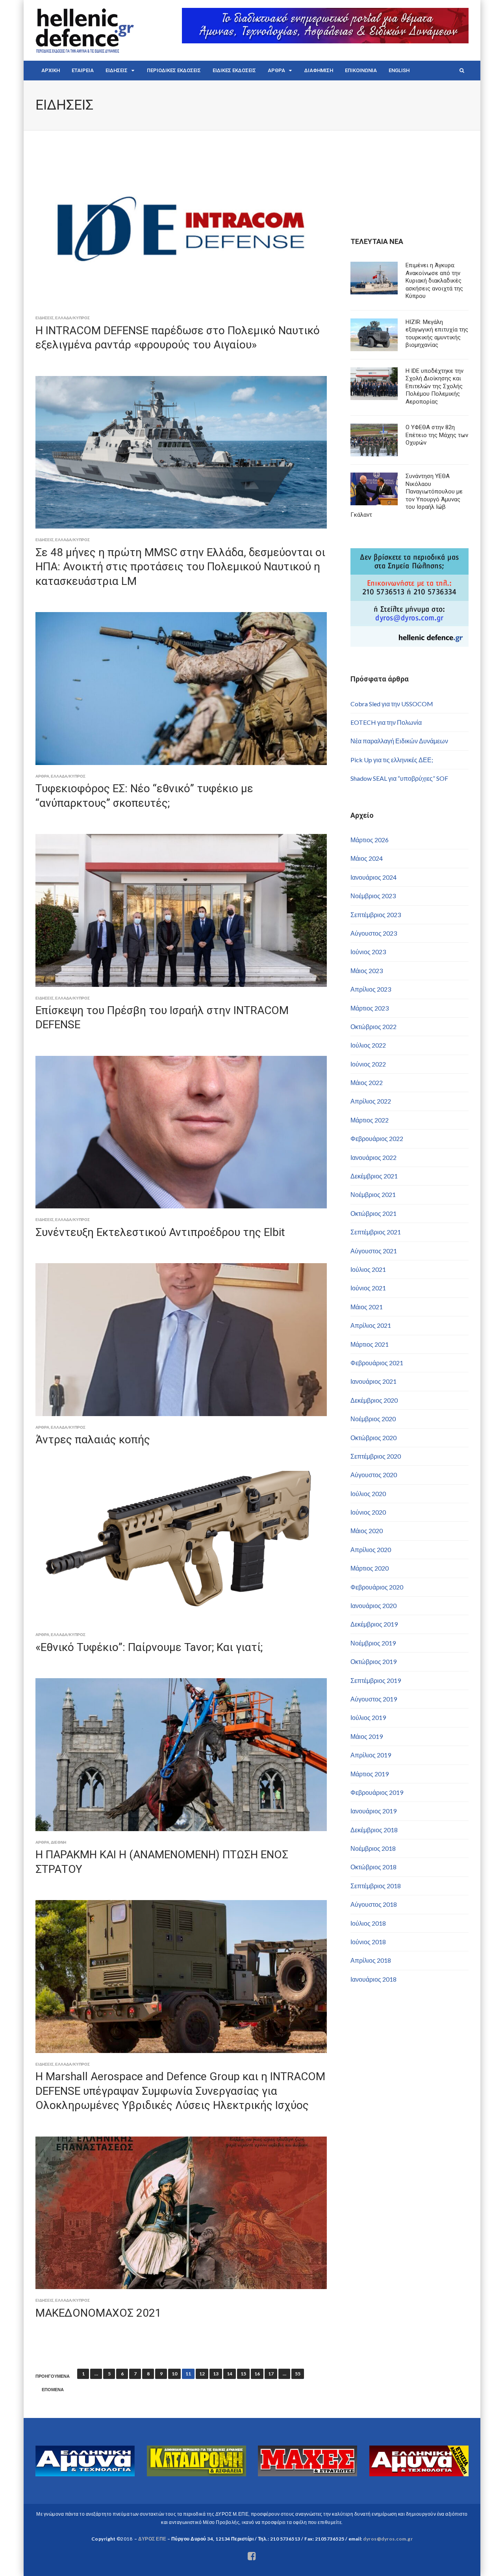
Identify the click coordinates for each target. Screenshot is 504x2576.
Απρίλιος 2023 (371, 989)
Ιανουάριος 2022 (373, 1157)
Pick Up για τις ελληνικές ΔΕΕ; (392, 760)
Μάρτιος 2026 (370, 840)
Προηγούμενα (53, 2376)
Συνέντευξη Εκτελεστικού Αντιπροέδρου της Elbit (160, 1232)
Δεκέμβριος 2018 (374, 1830)
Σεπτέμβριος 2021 (376, 1232)
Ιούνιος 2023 (368, 952)
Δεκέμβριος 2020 (374, 1400)
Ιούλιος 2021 (368, 1269)
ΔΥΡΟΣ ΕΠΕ (152, 2539)
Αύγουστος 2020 (374, 1475)
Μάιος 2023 (367, 971)
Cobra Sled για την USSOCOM (392, 704)
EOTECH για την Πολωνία (386, 722)
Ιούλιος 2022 (368, 1045)
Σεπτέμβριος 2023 (376, 915)
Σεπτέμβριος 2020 (376, 1456)
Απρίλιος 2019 (371, 1755)
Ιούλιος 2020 (368, 1494)
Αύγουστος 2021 (374, 1251)
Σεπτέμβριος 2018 (376, 1886)
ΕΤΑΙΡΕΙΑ (83, 70)
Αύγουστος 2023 (374, 933)
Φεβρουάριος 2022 (377, 1138)
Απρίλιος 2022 (371, 1101)
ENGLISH (399, 70)
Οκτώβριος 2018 (373, 1867)
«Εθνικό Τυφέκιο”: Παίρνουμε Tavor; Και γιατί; (149, 1647)
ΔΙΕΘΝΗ (58, 1842)
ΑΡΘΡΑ (276, 70)
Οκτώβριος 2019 (373, 1661)
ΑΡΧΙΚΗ (51, 70)
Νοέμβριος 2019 (373, 1643)
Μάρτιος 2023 (370, 1008)
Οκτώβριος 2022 (373, 1026)
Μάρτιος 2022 (370, 1120)
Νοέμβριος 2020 (373, 1419)
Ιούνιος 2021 (368, 1288)
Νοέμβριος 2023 (373, 896)
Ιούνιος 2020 (368, 1512)
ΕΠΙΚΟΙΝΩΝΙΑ (361, 70)
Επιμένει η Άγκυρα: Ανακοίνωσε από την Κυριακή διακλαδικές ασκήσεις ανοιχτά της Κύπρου (434, 281)
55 (298, 2374)
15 (243, 2374)
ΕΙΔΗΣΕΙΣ (117, 70)
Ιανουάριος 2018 (373, 1979)
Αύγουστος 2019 (374, 1699)
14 (230, 2374)
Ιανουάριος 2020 (373, 1605)
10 (174, 2374)
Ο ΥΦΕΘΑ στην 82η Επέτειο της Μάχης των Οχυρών (437, 435)
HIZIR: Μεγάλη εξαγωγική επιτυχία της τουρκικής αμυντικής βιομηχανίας (437, 334)
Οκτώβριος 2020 (373, 1438)
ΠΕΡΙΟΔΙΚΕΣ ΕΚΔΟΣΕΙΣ (174, 70)
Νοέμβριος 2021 (373, 1194)
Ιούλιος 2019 (368, 1717)
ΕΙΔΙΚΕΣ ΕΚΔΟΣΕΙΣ (234, 70)
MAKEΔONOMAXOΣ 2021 (98, 2313)
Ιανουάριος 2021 (373, 1381)
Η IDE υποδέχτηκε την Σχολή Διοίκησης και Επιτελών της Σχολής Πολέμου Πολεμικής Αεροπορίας (435, 386)
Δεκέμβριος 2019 (374, 1624)
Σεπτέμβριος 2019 (376, 1680)
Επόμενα (53, 2390)
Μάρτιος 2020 (370, 1568)
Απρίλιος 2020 (371, 1550)
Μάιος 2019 (367, 1736)
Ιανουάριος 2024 (373, 877)
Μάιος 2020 (367, 1531)
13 (216, 2374)
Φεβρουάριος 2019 (377, 1792)
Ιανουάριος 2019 (373, 1811)
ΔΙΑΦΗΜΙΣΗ (319, 70)
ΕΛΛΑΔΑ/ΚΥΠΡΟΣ (72, 318)
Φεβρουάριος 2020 (377, 1587)
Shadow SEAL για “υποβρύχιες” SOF (399, 778)
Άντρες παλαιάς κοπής (93, 1440)
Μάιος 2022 (367, 1082)
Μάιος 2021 (367, 1307)
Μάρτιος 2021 (370, 1344)
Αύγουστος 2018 (374, 1904)
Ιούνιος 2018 (368, 1942)
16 (257, 2374)
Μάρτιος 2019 (370, 1774)
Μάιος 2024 (367, 858)
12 (202, 2374)
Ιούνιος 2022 (368, 1064)
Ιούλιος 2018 (368, 1923)
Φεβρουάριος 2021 (377, 1363)
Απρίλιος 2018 (371, 1960)
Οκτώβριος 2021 (373, 1213)
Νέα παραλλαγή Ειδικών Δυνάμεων (399, 741)
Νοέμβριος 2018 (373, 1848)
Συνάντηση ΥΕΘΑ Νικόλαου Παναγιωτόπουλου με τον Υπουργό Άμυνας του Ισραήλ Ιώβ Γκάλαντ (407, 495)
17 (271, 2374)
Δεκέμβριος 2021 (374, 1176)
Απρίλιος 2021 (371, 1325)
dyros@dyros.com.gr (388, 2539)
